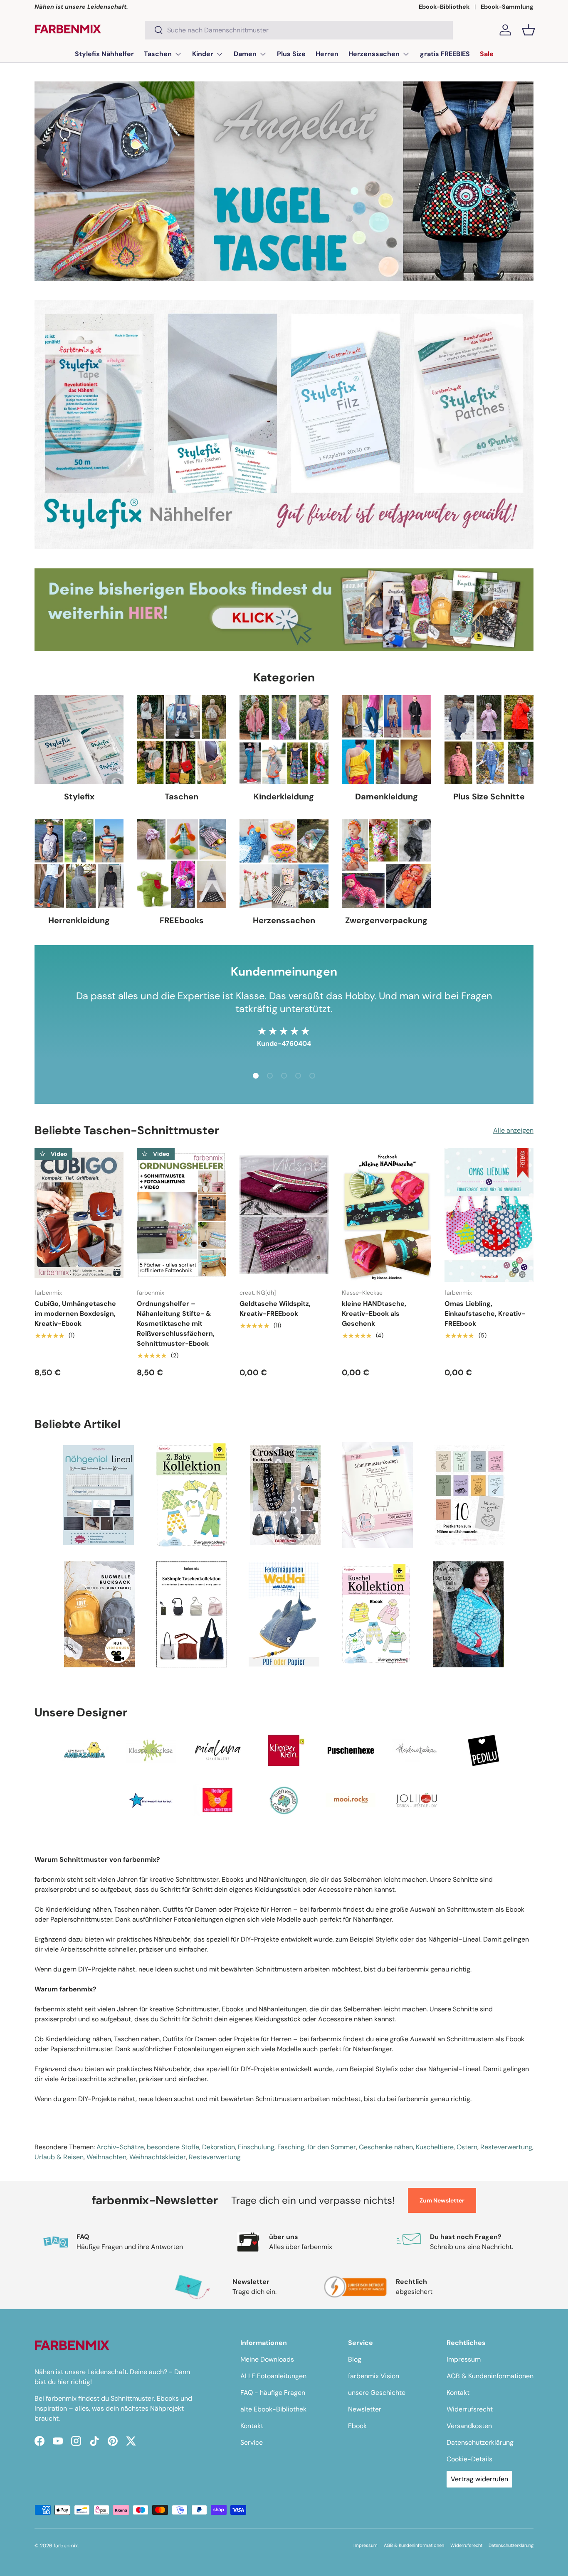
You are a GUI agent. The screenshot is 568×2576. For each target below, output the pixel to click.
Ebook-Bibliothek (444, 7)
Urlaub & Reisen (59, 2157)
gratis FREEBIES (445, 54)
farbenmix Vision (374, 2376)
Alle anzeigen (513, 1130)
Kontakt (252, 2426)
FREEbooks (182, 920)
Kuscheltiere (435, 2147)
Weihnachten (106, 2157)
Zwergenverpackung (386, 920)
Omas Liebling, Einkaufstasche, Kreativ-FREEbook (485, 1314)
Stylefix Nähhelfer (104, 54)
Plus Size (291, 54)
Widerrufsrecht (470, 2409)
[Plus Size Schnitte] (489, 740)
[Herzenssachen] (284, 864)
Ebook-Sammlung (507, 7)
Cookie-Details (469, 2459)
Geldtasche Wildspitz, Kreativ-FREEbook (275, 1309)
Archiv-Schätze (120, 2147)
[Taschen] (181, 740)
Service (252, 2442)
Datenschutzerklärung (480, 2442)
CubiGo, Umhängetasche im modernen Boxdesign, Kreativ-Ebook (75, 1314)
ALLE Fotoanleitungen (273, 2376)
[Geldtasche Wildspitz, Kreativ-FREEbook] (284, 1215)
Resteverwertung (506, 2147)
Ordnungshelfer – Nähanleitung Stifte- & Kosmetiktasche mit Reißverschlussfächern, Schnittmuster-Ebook (176, 1324)
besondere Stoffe (173, 2147)
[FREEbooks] (181, 864)
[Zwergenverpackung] (386, 864)
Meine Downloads (267, 2359)
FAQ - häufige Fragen (273, 2393)
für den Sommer (332, 2147)
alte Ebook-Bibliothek (273, 2409)
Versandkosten (469, 2426)
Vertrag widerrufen (479, 2479)
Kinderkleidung (284, 796)
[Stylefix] (79, 740)
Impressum (464, 2359)
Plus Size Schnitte (489, 796)
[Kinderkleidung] (284, 740)
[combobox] (299, 30)
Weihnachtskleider (158, 2157)
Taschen (158, 54)
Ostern (467, 2147)
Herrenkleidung (79, 920)
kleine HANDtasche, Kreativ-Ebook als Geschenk (374, 1314)
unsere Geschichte (377, 2393)
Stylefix (79, 796)
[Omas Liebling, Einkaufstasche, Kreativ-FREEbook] (489, 1215)
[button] (528, 30)
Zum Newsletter (442, 2200)
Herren (327, 54)
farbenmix (66, 2546)
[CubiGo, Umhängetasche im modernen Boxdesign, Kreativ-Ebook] (79, 1215)
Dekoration (219, 2147)
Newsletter (365, 2409)
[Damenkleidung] (386, 740)
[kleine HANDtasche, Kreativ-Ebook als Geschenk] (386, 1215)
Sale (487, 54)
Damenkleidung (386, 796)
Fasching (291, 2147)
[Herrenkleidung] (79, 864)
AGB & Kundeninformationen (490, 2376)
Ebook (357, 2426)
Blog (355, 2359)
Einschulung (256, 2147)
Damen (245, 54)
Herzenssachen (374, 54)
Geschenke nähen (386, 2147)
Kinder (203, 54)
